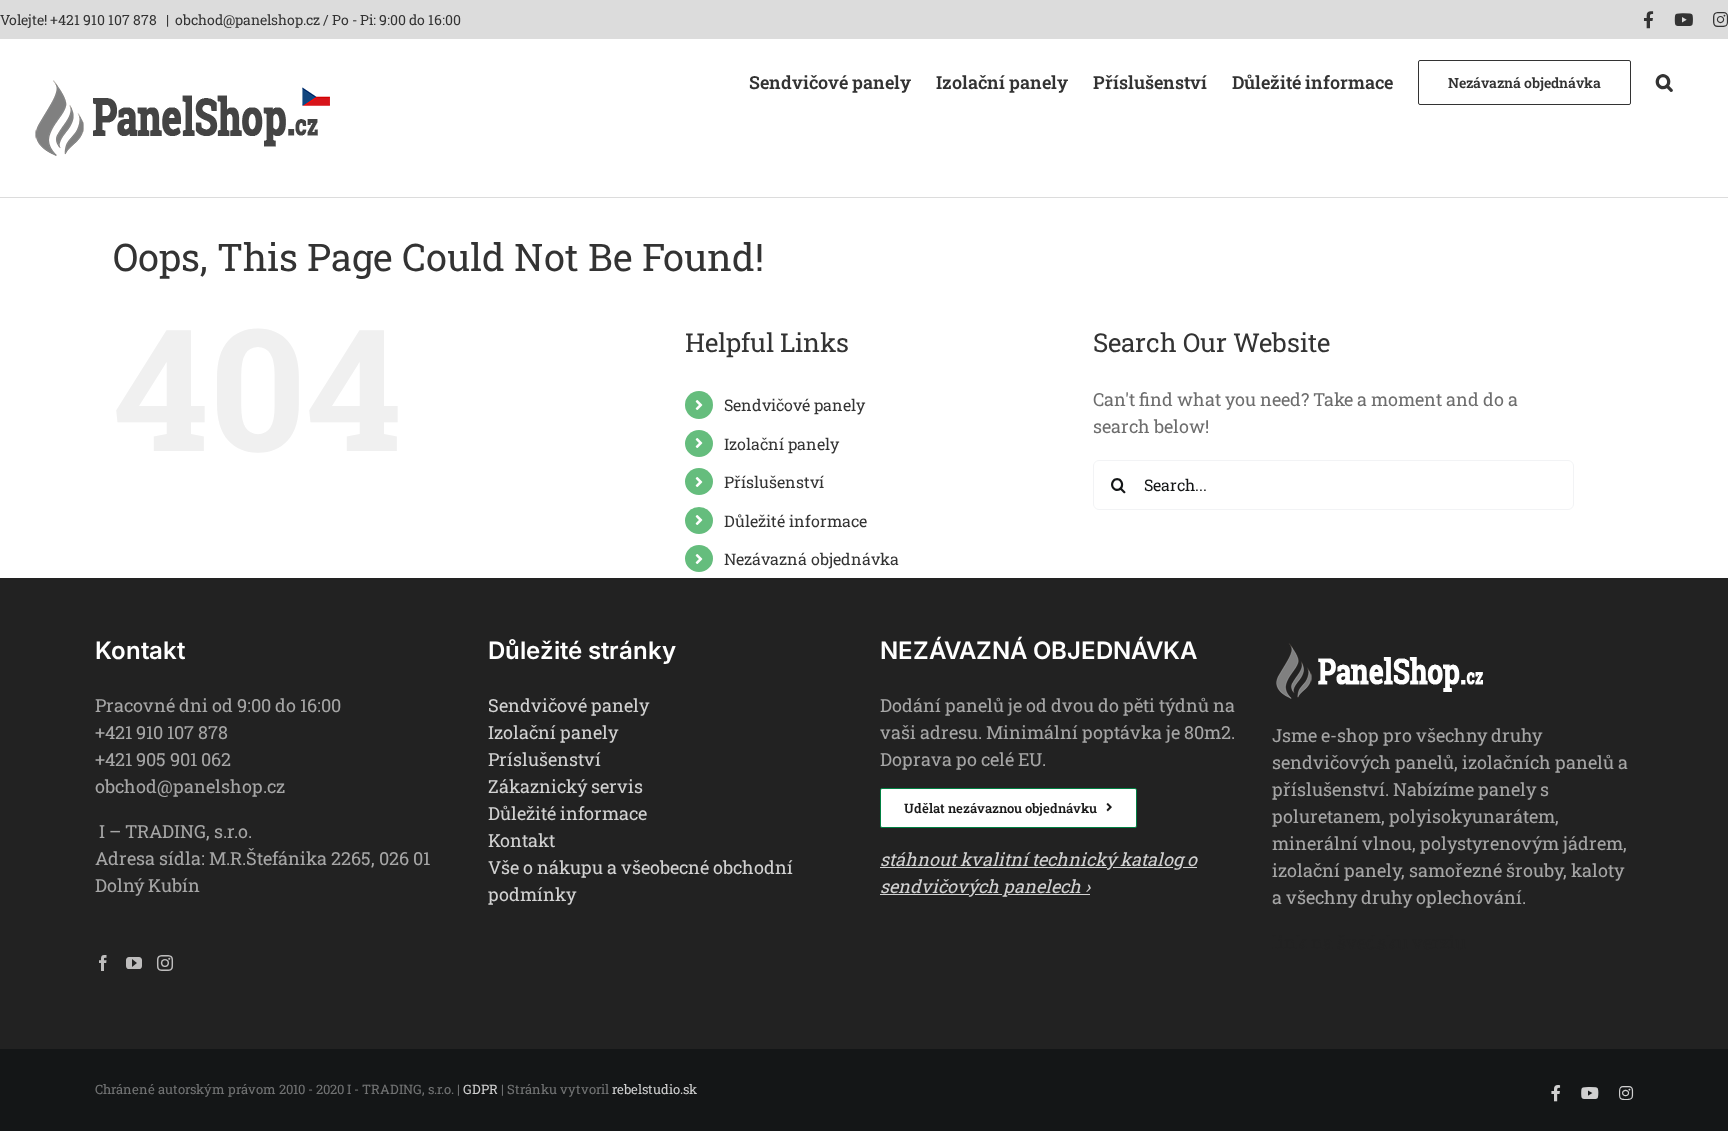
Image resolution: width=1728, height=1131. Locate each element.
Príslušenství (544, 759)
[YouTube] (134, 963)
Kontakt (521, 840)
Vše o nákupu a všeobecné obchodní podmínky (640, 880)
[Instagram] (165, 963)
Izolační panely (781, 443)
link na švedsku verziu (1369, 942)
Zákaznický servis (565, 786)
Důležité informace (795, 520)
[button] (1664, 80)
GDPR (480, 1089)
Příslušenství (774, 481)
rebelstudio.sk (654, 1089)
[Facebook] (103, 963)
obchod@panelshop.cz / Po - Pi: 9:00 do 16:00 (318, 19)
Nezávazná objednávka (811, 558)
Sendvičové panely (794, 404)
